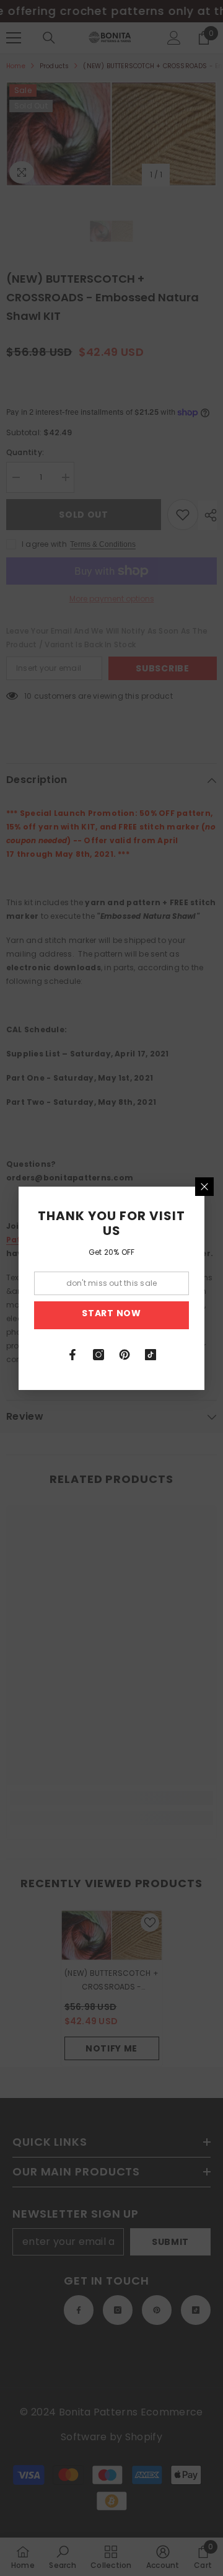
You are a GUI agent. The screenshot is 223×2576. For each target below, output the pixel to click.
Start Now (111, 1313)
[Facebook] (72, 1355)
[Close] (204, 1187)
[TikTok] (151, 1355)
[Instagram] (98, 1355)
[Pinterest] (125, 1355)
